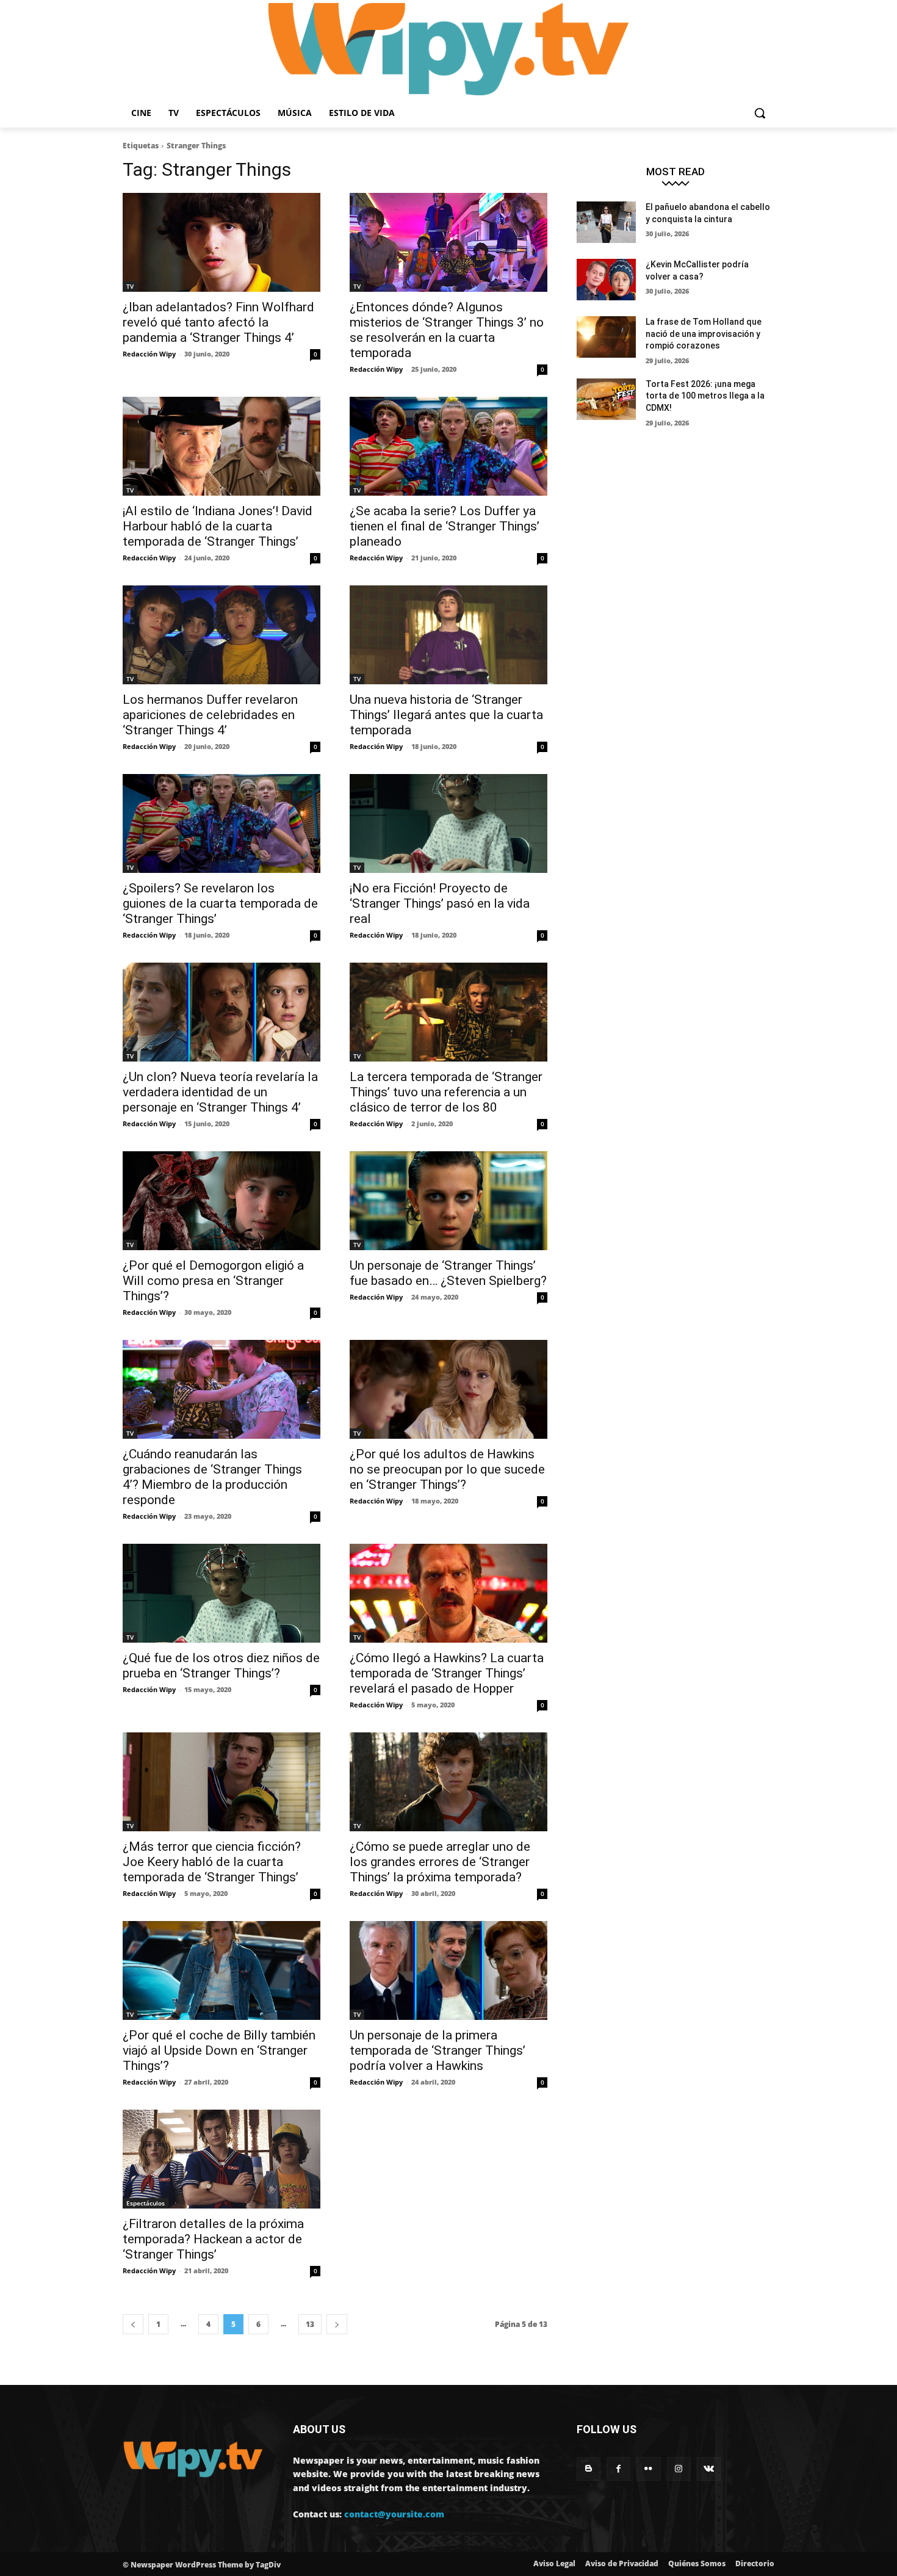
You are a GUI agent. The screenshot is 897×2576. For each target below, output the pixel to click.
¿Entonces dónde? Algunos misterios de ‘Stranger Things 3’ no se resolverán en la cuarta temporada (447, 330)
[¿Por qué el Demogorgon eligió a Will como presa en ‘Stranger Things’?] (222, 1201)
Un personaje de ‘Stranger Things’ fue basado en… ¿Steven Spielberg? (448, 1273)
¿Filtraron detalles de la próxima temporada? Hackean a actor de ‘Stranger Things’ (213, 2239)
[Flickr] (648, 2469)
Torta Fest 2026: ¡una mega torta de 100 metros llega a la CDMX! (705, 396)
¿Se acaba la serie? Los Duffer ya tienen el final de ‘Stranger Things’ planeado (445, 526)
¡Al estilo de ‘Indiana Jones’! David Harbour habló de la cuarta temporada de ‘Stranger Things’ (218, 526)
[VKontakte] (709, 2469)
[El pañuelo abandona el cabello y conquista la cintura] (606, 222)
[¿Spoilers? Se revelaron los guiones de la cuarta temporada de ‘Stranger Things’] (222, 823)
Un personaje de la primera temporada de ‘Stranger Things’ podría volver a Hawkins (438, 2050)
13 (310, 2324)
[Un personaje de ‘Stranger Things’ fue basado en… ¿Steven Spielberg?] (448, 1201)
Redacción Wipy (149, 354)
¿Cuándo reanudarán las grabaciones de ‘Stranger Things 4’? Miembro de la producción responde (212, 1477)
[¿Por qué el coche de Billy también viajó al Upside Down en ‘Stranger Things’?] (222, 1970)
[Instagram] (679, 2469)
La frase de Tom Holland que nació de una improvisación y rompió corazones (704, 334)
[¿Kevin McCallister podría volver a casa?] (606, 280)
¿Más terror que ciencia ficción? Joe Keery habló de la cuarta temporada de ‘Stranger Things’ (212, 1862)
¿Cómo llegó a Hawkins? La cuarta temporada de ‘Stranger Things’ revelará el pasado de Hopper (447, 1673)
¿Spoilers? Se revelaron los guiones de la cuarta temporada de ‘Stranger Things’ (220, 903)
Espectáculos (146, 2203)
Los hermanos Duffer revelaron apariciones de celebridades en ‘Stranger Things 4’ (210, 715)
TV (130, 286)
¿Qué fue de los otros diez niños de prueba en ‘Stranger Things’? (221, 1666)
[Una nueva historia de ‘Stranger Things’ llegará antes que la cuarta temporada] (448, 635)
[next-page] (337, 2324)
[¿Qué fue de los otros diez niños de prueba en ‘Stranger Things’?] (222, 1593)
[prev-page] (133, 2324)
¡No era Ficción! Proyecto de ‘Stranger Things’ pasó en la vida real (440, 903)
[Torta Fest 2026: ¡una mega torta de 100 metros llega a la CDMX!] (606, 399)
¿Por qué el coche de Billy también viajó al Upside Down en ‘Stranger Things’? (219, 2050)
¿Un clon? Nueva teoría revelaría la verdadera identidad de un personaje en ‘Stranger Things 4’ (220, 1092)
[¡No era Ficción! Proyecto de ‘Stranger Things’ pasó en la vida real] (448, 823)
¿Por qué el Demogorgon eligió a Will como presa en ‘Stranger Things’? (213, 1281)
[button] (760, 113)
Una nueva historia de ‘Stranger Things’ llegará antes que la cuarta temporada (446, 715)
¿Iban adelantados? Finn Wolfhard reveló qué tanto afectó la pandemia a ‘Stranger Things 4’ (218, 322)
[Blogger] (589, 2469)
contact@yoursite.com (394, 2514)
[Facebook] (618, 2469)
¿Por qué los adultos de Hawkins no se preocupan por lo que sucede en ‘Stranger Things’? (447, 1469)
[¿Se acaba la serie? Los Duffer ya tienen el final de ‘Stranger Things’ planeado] (448, 446)
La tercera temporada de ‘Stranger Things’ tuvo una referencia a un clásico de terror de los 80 (446, 1092)
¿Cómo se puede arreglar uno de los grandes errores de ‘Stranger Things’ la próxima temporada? (440, 1862)
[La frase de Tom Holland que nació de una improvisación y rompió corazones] (606, 337)
